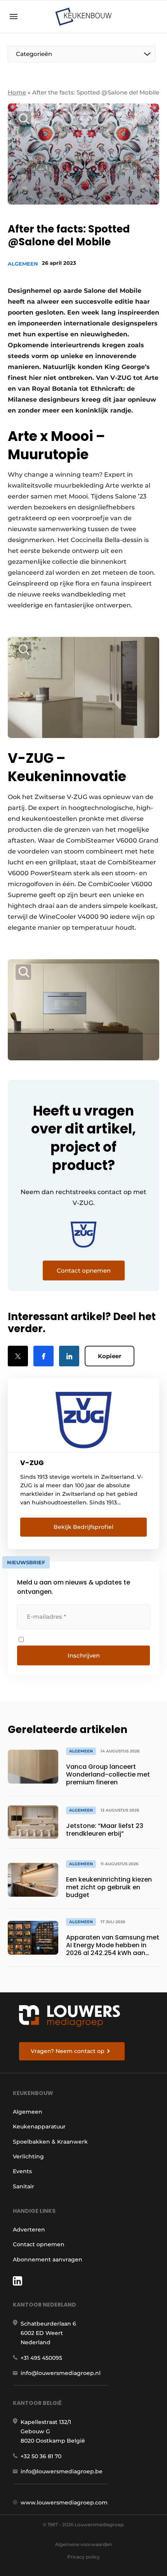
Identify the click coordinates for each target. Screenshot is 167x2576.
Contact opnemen (39, 2244)
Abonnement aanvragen (48, 2259)
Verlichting (28, 2156)
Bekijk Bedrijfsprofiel (83, 1527)
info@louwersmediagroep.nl (61, 2373)
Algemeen (23, 264)
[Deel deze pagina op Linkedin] (69, 1356)
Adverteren (29, 2230)
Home (17, 92)
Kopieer (110, 1356)
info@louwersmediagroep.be (62, 2471)
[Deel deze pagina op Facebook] (43, 1356)
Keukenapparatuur (39, 2127)
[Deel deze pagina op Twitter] (18, 1356)
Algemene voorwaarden (83, 2544)
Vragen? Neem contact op (68, 2051)
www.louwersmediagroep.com (64, 2503)
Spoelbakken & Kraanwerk (50, 2142)
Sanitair (23, 2186)
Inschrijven (84, 1655)
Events (22, 2171)
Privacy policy (83, 2557)
